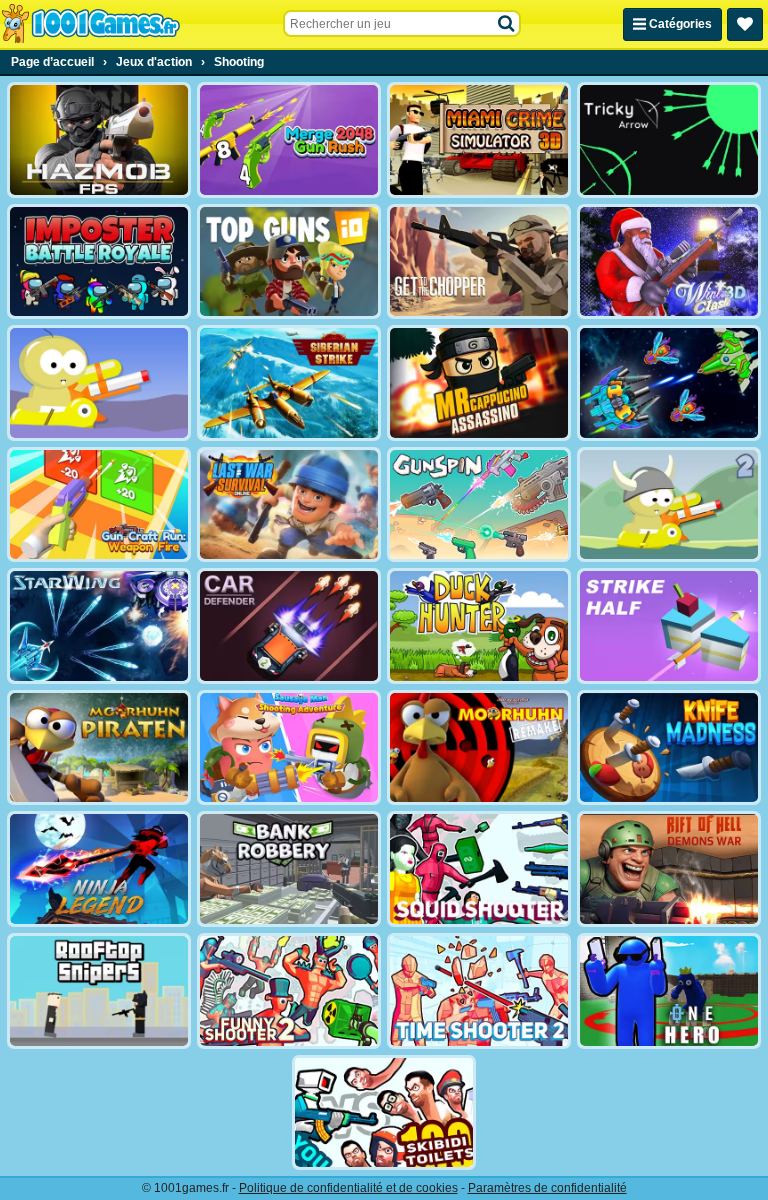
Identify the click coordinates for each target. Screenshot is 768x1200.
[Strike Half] (669, 626)
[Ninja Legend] (99, 869)
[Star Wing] (99, 626)
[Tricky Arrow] (669, 140)
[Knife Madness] (669, 748)
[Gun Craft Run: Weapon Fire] (99, 505)
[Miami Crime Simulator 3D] (479, 140)
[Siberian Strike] (289, 383)
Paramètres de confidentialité (547, 1188)
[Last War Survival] (289, 505)
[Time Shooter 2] (479, 991)
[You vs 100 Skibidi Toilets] (384, 1113)
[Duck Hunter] (479, 626)
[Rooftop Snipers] (99, 991)
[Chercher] (507, 24)
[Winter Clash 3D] (669, 262)
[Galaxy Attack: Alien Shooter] (669, 383)
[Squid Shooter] (479, 869)
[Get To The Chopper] (479, 262)
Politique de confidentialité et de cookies (348, 1188)
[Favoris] (745, 24)
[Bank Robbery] (289, 869)
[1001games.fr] (90, 24)
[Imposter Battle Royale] (99, 262)
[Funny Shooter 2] (289, 991)
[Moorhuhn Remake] (479, 748)
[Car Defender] (289, 626)
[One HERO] (669, 991)
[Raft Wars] (99, 383)
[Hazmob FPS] (99, 140)
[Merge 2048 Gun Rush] (289, 140)
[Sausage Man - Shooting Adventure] (289, 748)
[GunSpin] (479, 505)
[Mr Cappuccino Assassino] (479, 383)
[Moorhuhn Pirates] (99, 748)
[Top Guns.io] (289, 262)
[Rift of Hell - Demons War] (669, 869)
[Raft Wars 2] (669, 505)
